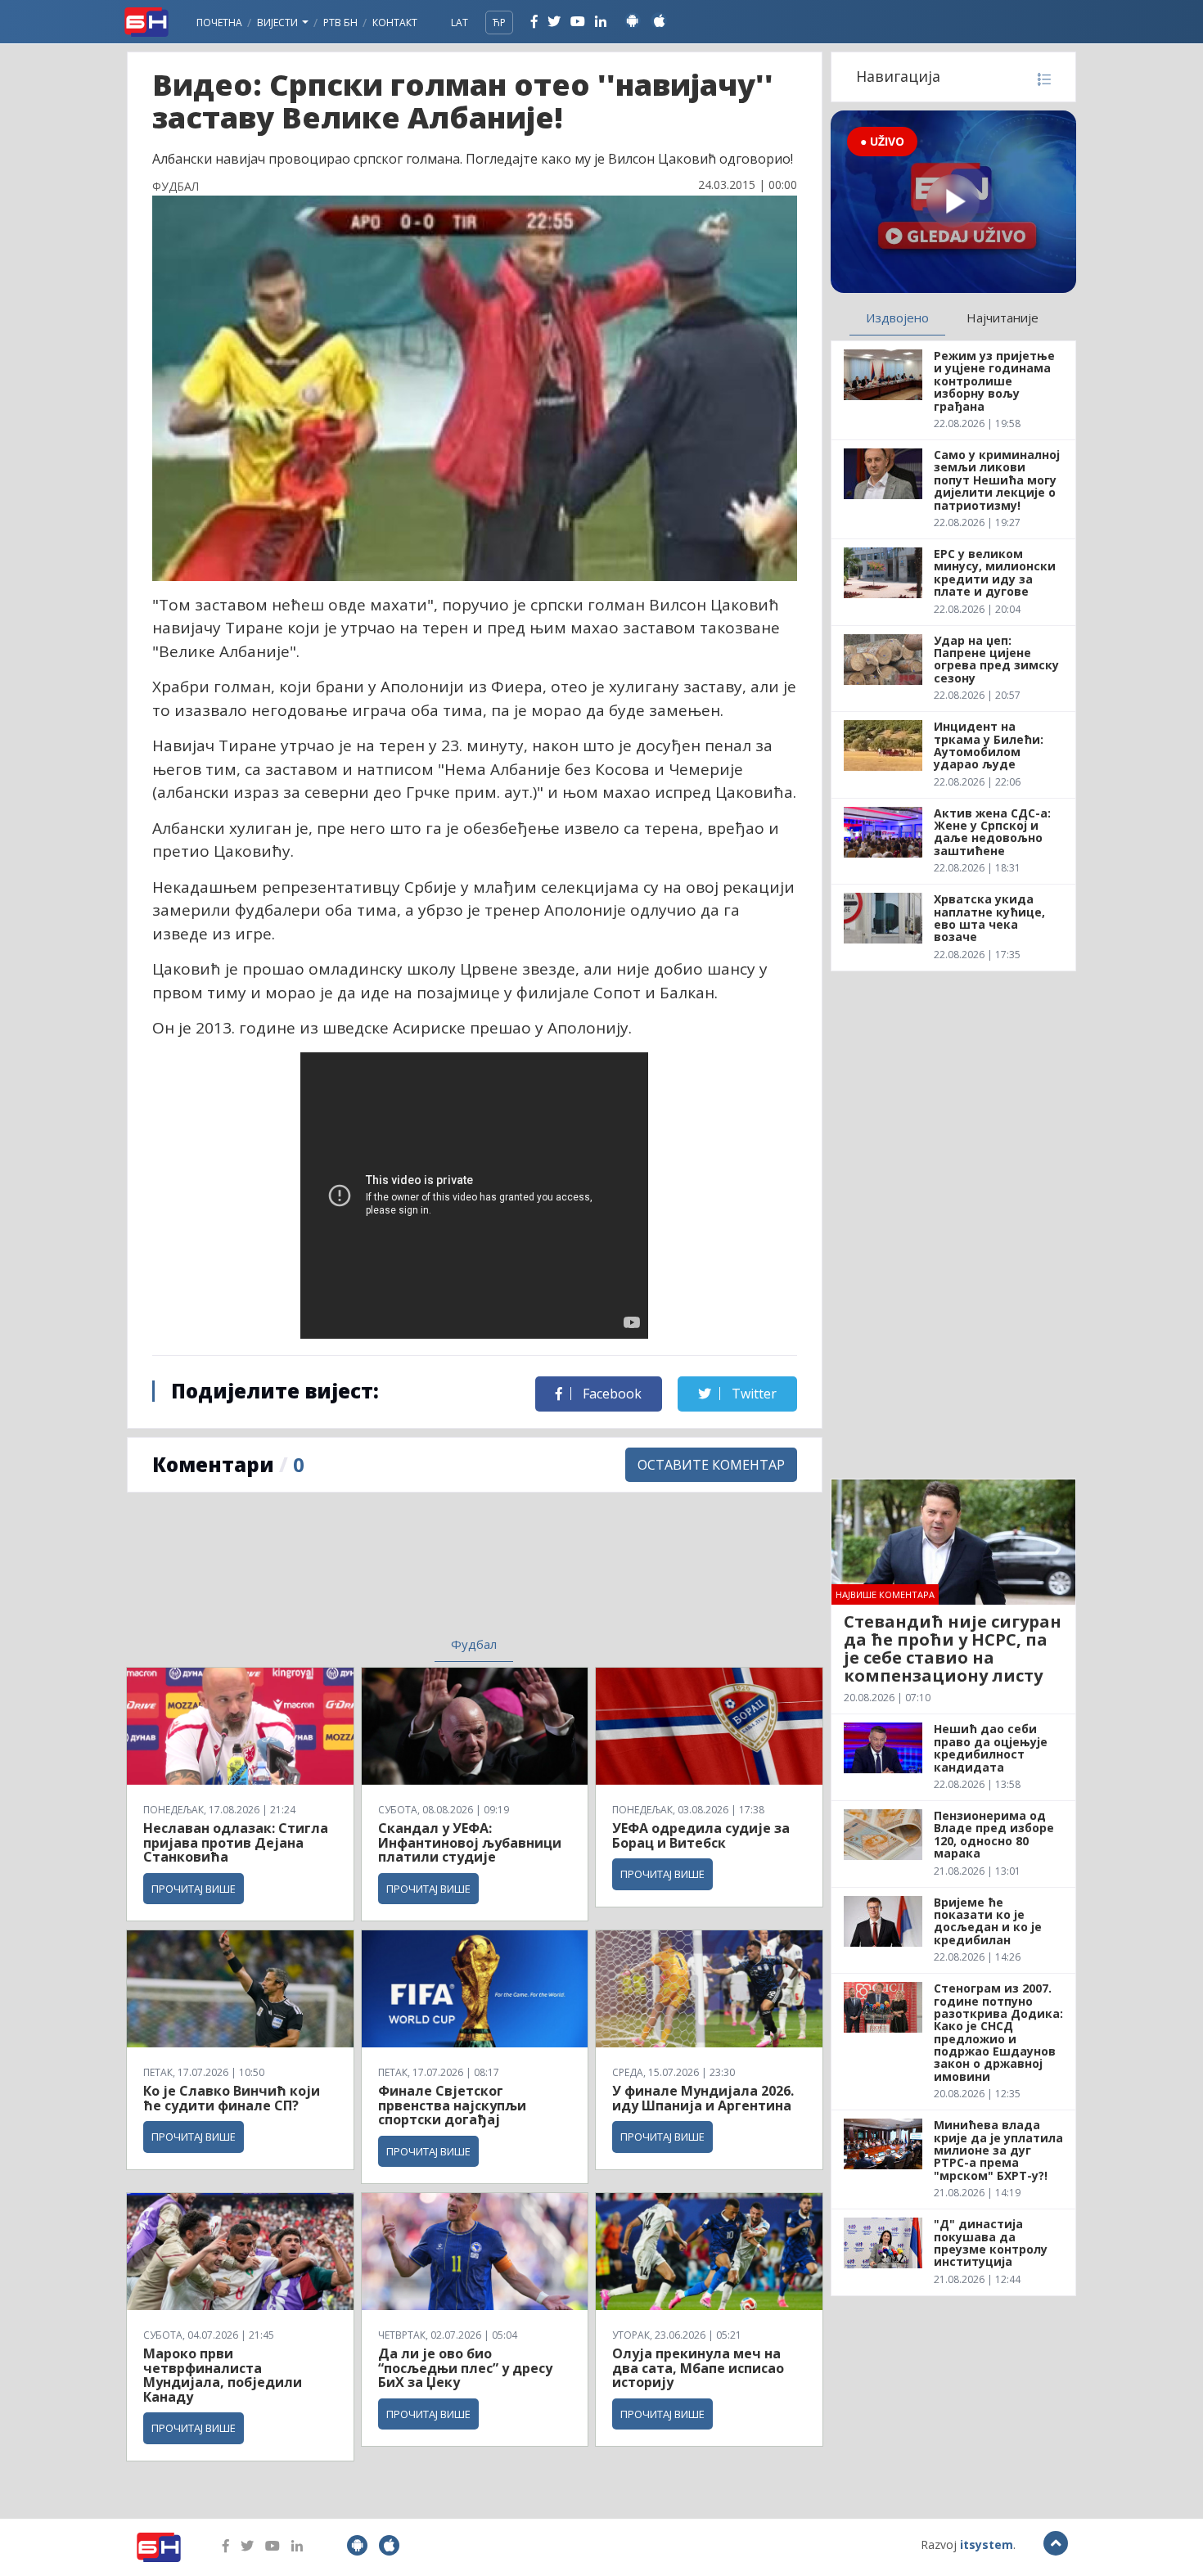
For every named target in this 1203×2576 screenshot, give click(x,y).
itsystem (987, 2544)
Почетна (219, 23)
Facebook (611, 1394)
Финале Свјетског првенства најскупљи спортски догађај (452, 2105)
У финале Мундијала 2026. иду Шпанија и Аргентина (703, 2098)
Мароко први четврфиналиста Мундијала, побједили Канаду (223, 2375)
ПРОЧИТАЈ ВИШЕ (194, 1889)
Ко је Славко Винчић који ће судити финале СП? (232, 2098)
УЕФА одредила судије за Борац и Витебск (701, 1835)
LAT (460, 23)
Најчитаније (1002, 317)
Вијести (279, 23)
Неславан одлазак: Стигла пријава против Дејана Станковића (236, 1842)
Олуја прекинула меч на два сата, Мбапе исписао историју (698, 2368)
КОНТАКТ (395, 23)
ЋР (499, 23)
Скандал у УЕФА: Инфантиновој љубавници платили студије (470, 1842)
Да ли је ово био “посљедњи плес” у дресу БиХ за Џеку (465, 2368)
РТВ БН (340, 23)
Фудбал (474, 1644)
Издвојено (897, 317)
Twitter (752, 1394)
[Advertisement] (340, 1574)
